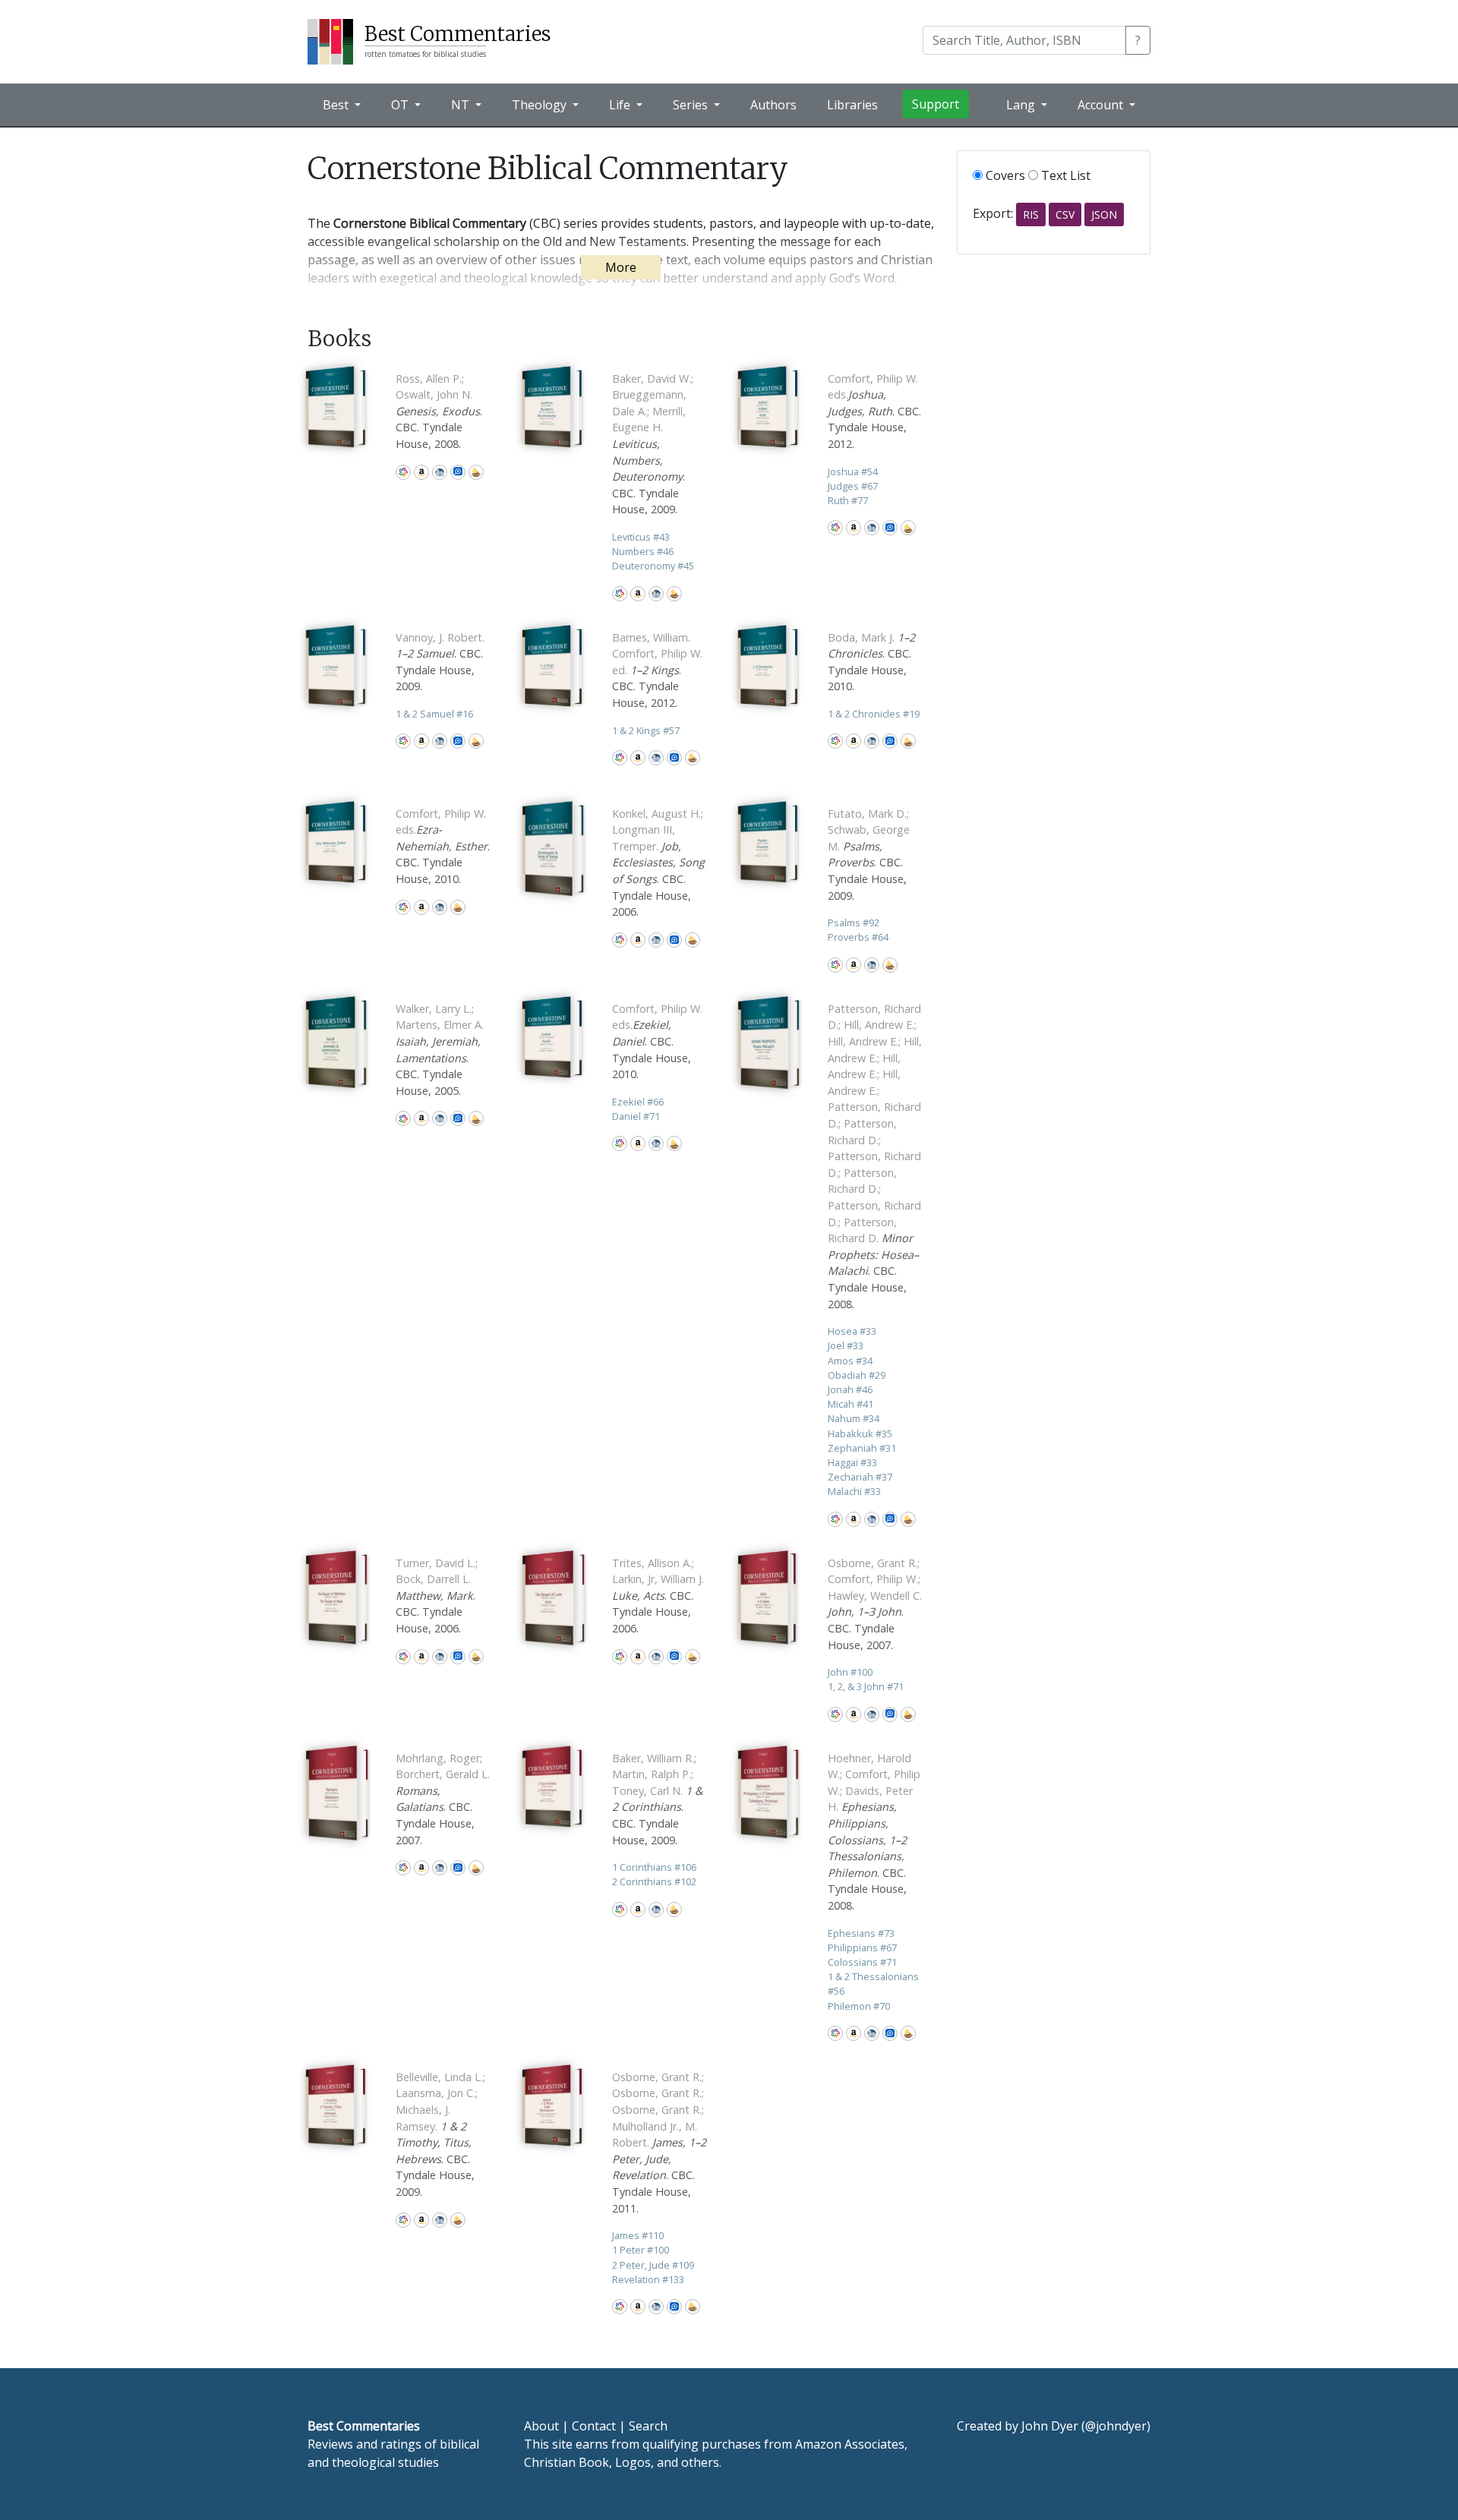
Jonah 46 (850, 1389)
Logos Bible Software (458, 472)
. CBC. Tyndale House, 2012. (874, 411)
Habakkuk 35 (860, 1433)
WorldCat (403, 472)
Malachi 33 (854, 1491)
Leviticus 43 (641, 537)
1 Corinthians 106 (654, 1867)
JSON (1104, 214)
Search (648, 2426)
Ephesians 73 (861, 1933)
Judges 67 (853, 486)
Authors (773, 105)
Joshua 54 (853, 472)
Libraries (852, 105)
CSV (1065, 214)
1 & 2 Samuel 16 (434, 714)
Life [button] (621, 105)
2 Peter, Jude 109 (653, 2265)
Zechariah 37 (860, 1477)
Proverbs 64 (858, 937)
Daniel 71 (636, 1116)
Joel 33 (846, 1345)
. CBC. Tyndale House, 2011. (659, 2143)
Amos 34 (850, 1361)
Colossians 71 (862, 1962)
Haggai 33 (852, 1462)
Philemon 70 (859, 2006)
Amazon (421, 472)
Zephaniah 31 (862, 1448)
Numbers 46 (643, 551)
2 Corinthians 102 (654, 1881)
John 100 (850, 1672)
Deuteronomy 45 (653, 566)
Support (936, 104)
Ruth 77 (848, 500)
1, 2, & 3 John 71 (866, 1686)
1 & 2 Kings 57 (646, 730)
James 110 (638, 2235)
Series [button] (692, 105)
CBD (440, 472)
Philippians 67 (862, 1948)
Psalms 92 (854, 923)
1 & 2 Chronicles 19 (874, 714)
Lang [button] (1022, 105)
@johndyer (1116, 2426)
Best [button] (337, 105)
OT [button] (401, 105)
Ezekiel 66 (638, 1102)
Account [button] (1102, 105)
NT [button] (462, 105)
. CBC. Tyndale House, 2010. (443, 846)
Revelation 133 (648, 2279)
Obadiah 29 (857, 1375)
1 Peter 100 (641, 2250)
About (541, 2426)
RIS (1031, 214)
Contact (594, 2426)
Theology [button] (541, 105)
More (621, 267)
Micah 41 (850, 1404)
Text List (1064, 175)
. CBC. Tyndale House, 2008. (439, 411)
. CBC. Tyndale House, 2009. (653, 444)
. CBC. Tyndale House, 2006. (658, 863)
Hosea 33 (852, 1331)
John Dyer (1050, 2426)
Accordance (476, 472)
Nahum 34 (854, 1418)
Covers (1004, 175)
